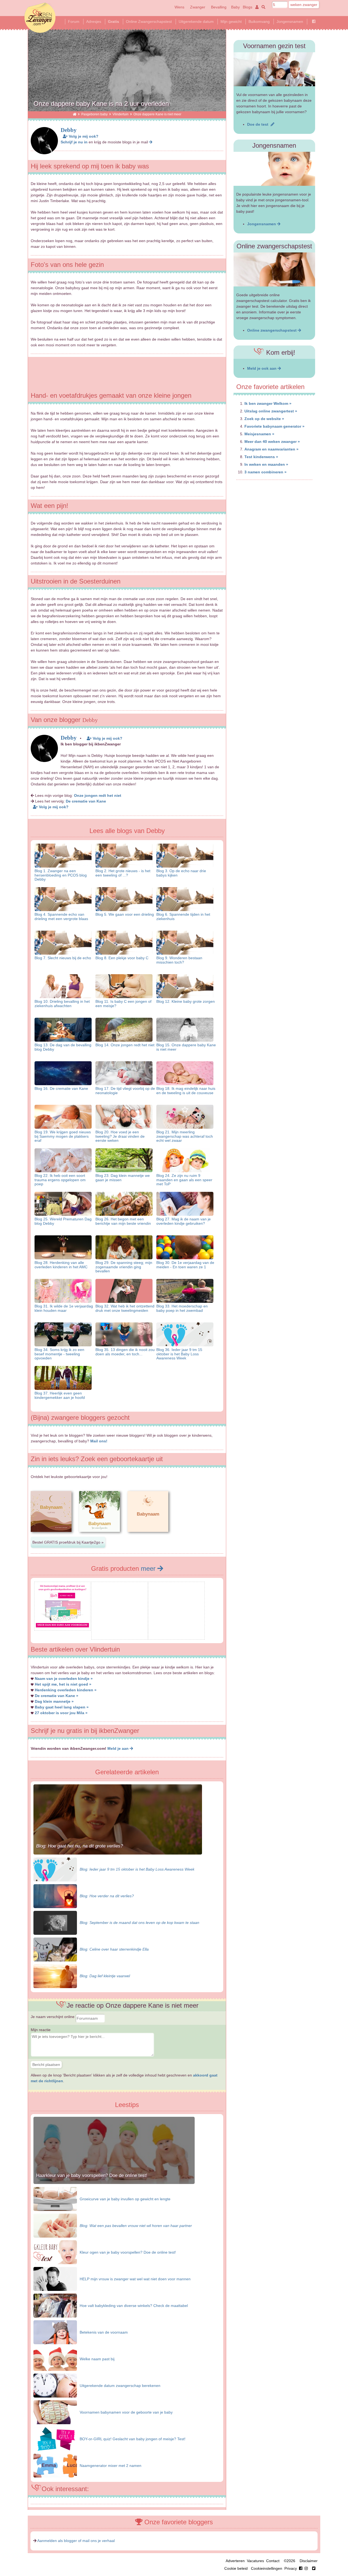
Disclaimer (309, 2561)
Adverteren (235, 2561)
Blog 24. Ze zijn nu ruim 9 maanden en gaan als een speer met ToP (184, 1180)
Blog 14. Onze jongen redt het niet (125, 1045)
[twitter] (314, 2568)
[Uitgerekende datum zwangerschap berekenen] (55, 2385)
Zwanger (198, 7)
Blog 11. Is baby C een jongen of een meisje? (123, 1003)
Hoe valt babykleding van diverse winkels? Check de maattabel (134, 2306)
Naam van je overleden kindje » (64, 1679)
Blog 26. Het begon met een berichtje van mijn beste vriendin (123, 1221)
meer (149, 1568)
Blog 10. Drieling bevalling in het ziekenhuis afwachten (62, 1003)
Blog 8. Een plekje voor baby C (122, 958)
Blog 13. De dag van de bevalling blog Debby (63, 1047)
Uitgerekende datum (196, 21)
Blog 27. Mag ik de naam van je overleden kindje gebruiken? (184, 1221)
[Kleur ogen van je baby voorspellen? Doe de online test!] (55, 2252)
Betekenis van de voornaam (104, 2332)
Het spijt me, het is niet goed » (63, 1684)
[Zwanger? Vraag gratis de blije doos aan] (119, 1635)
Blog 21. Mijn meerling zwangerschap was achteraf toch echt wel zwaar (185, 1136)
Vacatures (255, 2561)
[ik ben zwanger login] (256, 7)
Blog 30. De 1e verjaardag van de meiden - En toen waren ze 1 (185, 1265)
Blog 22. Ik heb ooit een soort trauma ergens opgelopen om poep (60, 1180)
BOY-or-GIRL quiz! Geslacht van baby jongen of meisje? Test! (133, 2439)
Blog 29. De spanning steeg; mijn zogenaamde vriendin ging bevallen (124, 1267)
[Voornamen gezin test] (274, 69)
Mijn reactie (41, 2030)
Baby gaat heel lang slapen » (62, 1707)
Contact (273, 2561)
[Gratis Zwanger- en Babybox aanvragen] (177, 1635)
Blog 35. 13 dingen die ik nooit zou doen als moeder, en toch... (125, 1352)
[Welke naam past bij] (55, 2359)
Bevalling (219, 7)
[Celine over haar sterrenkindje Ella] (55, 1949)
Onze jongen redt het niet (98, 795)
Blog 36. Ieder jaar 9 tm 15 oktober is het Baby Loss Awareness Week (179, 1354)
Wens (179, 7)
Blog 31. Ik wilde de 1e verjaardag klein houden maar (64, 1308)
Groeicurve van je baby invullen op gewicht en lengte (125, 2199)
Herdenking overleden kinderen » (66, 1690)
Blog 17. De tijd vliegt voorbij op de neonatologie (125, 1090)
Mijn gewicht (231, 21)
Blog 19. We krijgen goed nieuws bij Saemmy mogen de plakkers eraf (63, 1136)
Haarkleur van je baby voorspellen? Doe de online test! (92, 2175)
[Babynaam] (51, 1536)
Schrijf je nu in (74, 142)
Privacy (291, 2568)
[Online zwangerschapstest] (274, 269)
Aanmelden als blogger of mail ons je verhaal (76, 2541)
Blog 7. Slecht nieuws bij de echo (63, 958)
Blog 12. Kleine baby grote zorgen (186, 1001)
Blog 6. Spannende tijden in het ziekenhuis (183, 916)
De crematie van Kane (86, 801)
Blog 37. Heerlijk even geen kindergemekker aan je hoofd (60, 1395)
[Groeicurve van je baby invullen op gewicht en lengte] (55, 2199)
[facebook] (304, 2568)
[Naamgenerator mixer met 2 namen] (55, 2465)
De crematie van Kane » (57, 1696)
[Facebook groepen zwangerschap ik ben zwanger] (314, 21)
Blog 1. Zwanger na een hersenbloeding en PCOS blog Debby (61, 875)
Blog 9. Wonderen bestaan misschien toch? (179, 960)
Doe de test (259, 124)
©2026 (290, 2561)
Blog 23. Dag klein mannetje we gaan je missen (123, 1178)
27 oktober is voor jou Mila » (61, 1713)
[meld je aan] (151, 142)
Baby (235, 7)
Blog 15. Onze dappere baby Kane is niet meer (186, 1047)
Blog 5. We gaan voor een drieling (125, 914)
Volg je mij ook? (83, 136)
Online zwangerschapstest (272, 330)
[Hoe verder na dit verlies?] (55, 1896)
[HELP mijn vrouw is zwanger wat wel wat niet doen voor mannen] (55, 2279)
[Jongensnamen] (274, 169)
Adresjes (94, 21)
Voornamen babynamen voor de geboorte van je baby (126, 2412)
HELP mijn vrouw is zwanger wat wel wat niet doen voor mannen (135, 2279)
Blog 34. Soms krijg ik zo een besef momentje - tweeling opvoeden (59, 1354)
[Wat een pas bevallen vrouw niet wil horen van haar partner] (55, 2225)
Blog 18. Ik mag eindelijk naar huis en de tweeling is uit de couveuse (186, 1090)
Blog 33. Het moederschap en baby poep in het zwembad (182, 1308)
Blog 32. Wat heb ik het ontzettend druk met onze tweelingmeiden (125, 1308)
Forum (74, 21)
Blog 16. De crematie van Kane (61, 1088)
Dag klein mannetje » (54, 1701)
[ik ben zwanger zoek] (262, 7)
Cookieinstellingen (267, 2568)
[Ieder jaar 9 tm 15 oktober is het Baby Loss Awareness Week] (55, 1869)
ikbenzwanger (40, 18)
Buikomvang (259, 21)
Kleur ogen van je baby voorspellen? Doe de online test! (128, 2252)
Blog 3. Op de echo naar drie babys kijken (181, 873)
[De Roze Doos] (62, 1626)
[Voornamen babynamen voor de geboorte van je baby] (55, 2412)
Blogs (248, 7)
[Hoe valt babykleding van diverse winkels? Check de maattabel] (55, 2305)
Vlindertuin (121, 114)
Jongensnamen (290, 21)
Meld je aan (119, 1748)
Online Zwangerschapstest (149, 21)
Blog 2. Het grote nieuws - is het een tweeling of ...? (123, 873)
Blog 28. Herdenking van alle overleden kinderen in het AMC (61, 1265)
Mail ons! (99, 1441)
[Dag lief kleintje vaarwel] (55, 1976)
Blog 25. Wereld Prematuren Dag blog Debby (63, 1221)
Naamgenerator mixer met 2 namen (111, 2466)
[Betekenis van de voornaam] (55, 2332)
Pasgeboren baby (94, 114)
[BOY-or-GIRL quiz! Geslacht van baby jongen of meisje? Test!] (55, 2439)
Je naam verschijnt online (53, 2017)
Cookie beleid (236, 2568)
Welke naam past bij (97, 2359)
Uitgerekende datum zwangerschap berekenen (120, 2386)
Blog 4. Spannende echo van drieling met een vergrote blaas (61, 916)
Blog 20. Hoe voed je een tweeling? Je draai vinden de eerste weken (120, 1136)
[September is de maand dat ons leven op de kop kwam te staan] (55, 1923)
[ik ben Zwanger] (75, 114)
